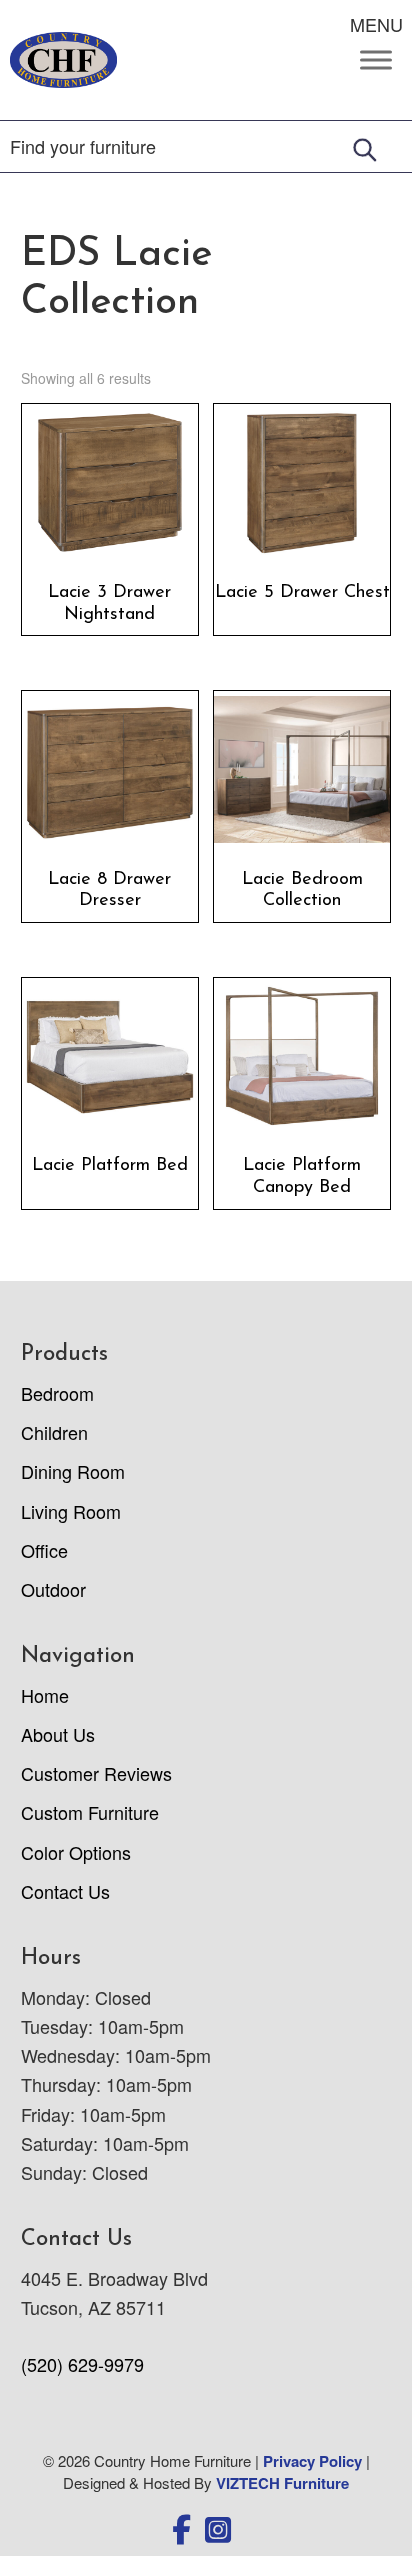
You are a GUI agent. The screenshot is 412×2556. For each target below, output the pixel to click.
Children (54, 1432)
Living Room (71, 1511)
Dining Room (73, 1471)
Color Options (76, 1852)
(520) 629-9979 (82, 2364)
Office (44, 1550)
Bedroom (57, 1393)
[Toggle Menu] (376, 59)
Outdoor (53, 1589)
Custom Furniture (90, 1812)
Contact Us (65, 1891)
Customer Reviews (96, 1773)
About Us (58, 1734)
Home (45, 1695)
